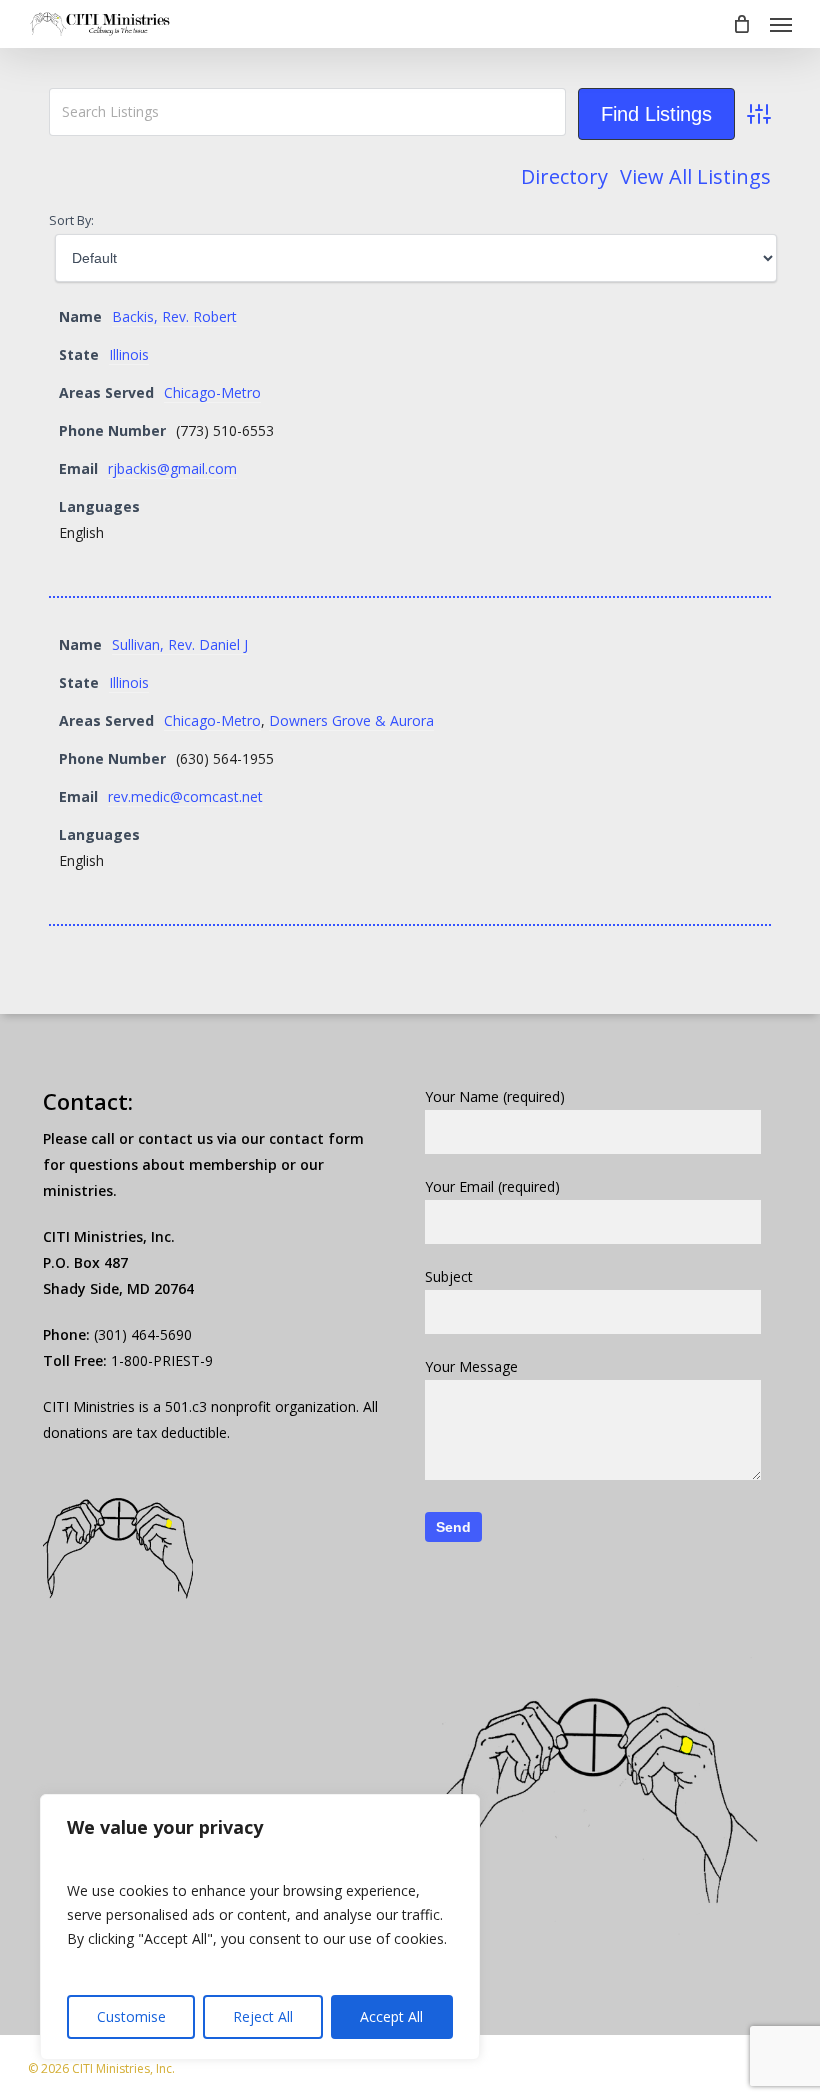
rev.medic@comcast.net (185, 796)
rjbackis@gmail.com (172, 468)
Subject (449, 1276)
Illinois (129, 354)
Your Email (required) (492, 1186)
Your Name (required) (495, 1096)
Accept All (391, 2016)
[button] (781, 24)
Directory (564, 177)
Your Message (471, 1366)
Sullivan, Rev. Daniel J (180, 644)
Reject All (263, 2016)
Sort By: (71, 220)
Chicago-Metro (212, 392)
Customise (131, 2016)
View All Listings (695, 177)
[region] (260, 1927)
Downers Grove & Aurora (351, 720)
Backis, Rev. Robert (174, 316)
